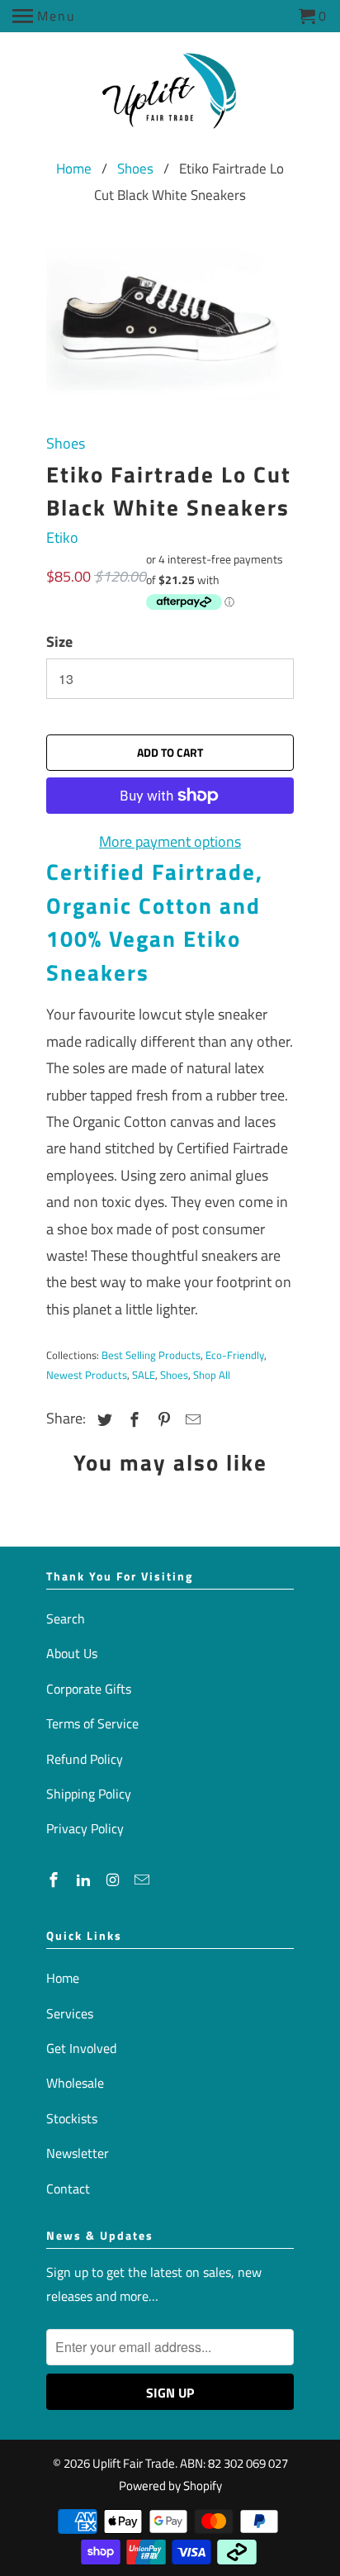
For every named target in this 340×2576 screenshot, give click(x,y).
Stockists (72, 2118)
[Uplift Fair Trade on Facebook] (55, 1880)
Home (74, 169)
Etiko (62, 537)
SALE (144, 1375)
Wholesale (75, 2083)
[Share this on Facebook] (132, 1420)
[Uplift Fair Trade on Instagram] (115, 1880)
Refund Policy (85, 1759)
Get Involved (81, 2048)
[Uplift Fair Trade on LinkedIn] (85, 1880)
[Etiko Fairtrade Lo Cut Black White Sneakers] (170, 324)
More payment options (170, 841)
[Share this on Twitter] (102, 1420)
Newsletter (78, 2153)
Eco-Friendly (235, 1355)
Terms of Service (92, 1723)
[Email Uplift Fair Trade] (144, 1880)
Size (59, 642)
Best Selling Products (151, 1355)
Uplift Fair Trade (134, 2463)
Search (66, 1618)
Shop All (212, 1375)
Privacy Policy (85, 1828)
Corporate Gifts (89, 1689)
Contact (68, 2189)
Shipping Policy (89, 1794)
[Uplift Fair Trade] (170, 96)
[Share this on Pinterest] (162, 1420)
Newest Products (87, 1375)
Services (70, 2013)
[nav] (44, 17)
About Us (72, 1653)
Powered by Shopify (170, 2486)
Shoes (135, 169)
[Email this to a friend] (191, 1420)
